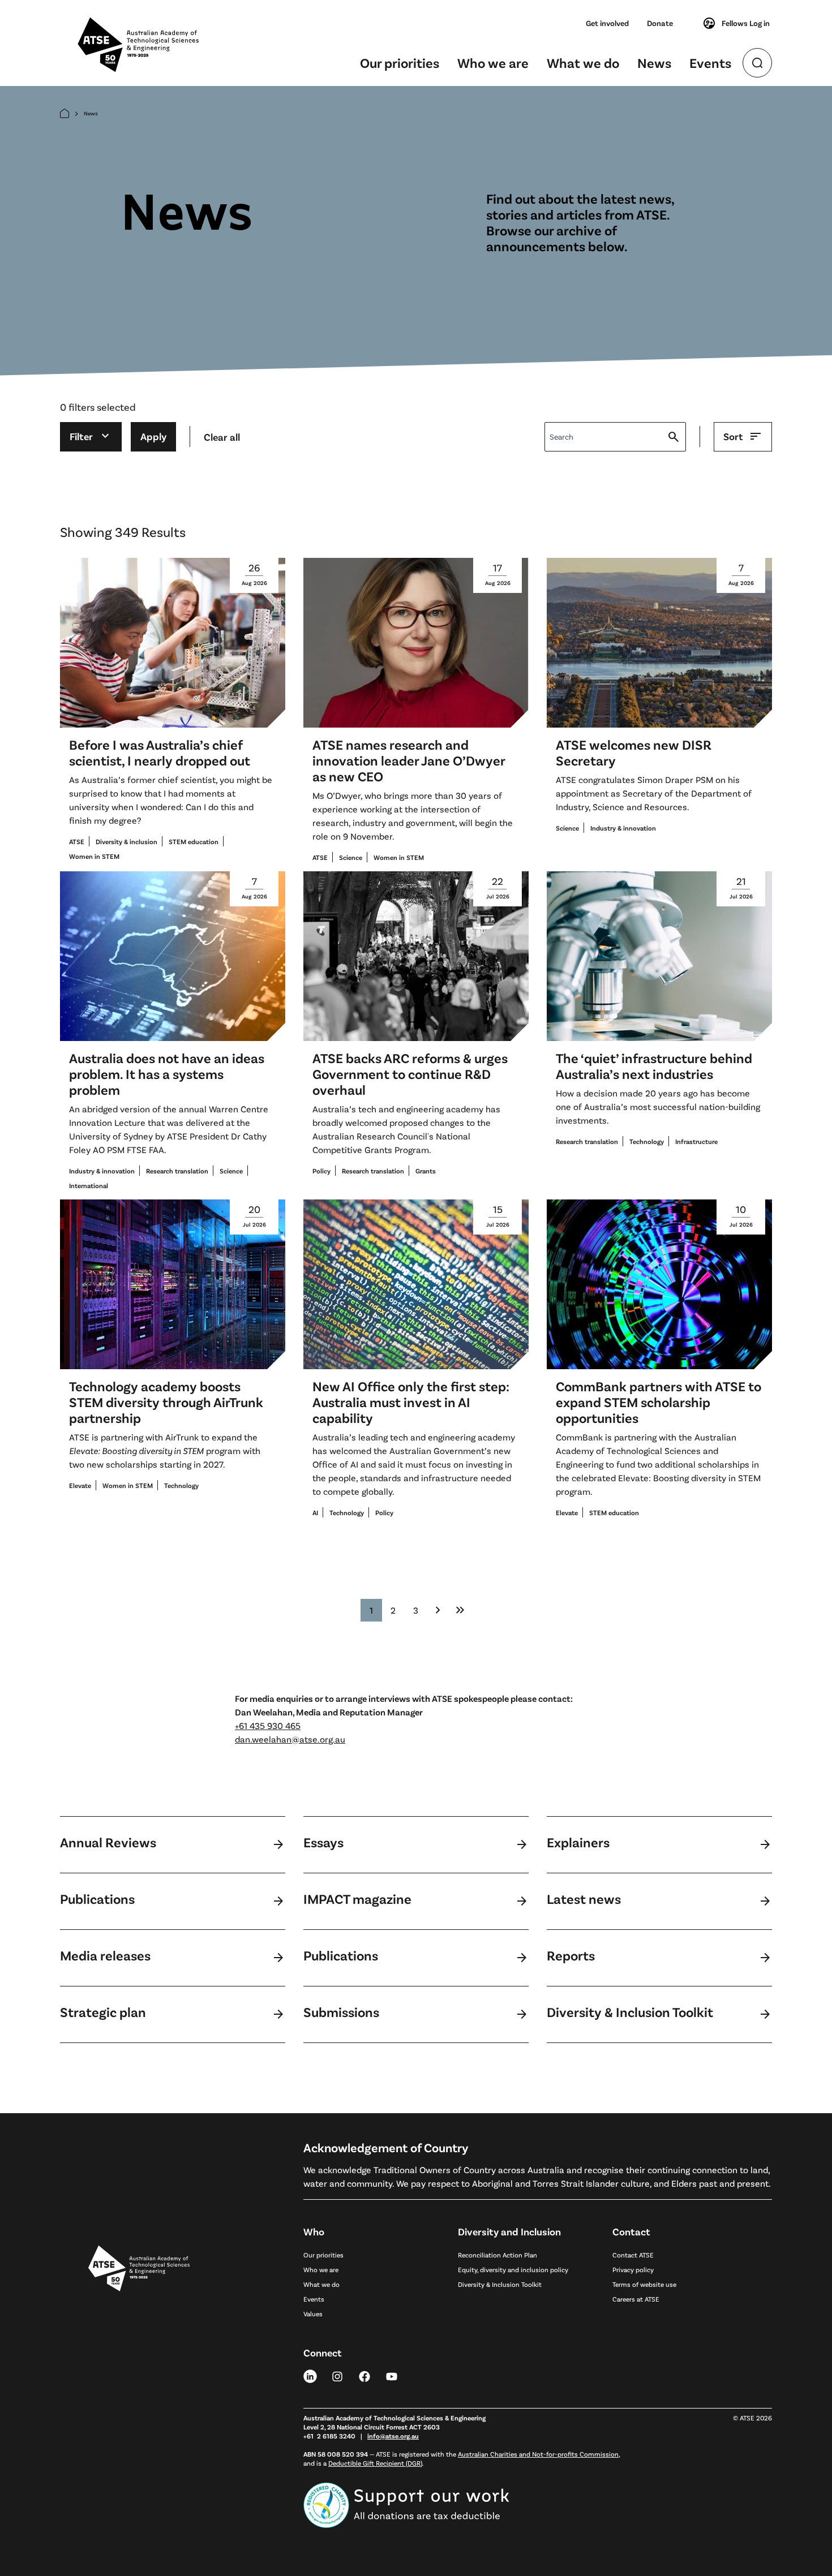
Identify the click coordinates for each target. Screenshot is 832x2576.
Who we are (493, 63)
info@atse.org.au (393, 2436)
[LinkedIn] (310, 2376)
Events (710, 63)
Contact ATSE (633, 2255)
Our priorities (400, 63)
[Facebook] (364, 2376)
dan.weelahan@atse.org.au (290, 1739)
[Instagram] (337, 2376)
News (654, 63)
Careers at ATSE (636, 2299)
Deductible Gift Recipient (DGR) (375, 2463)
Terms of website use (644, 2284)
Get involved (607, 23)
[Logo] (139, 2376)
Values (313, 2313)
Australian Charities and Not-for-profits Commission (538, 2454)
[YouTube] (392, 2376)
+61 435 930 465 (268, 1725)
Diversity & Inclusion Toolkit (500, 2284)
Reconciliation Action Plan (498, 2255)
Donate (660, 23)
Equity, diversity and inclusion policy (513, 2269)
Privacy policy (633, 2269)
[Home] (65, 113)
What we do (583, 63)
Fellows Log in (746, 23)
